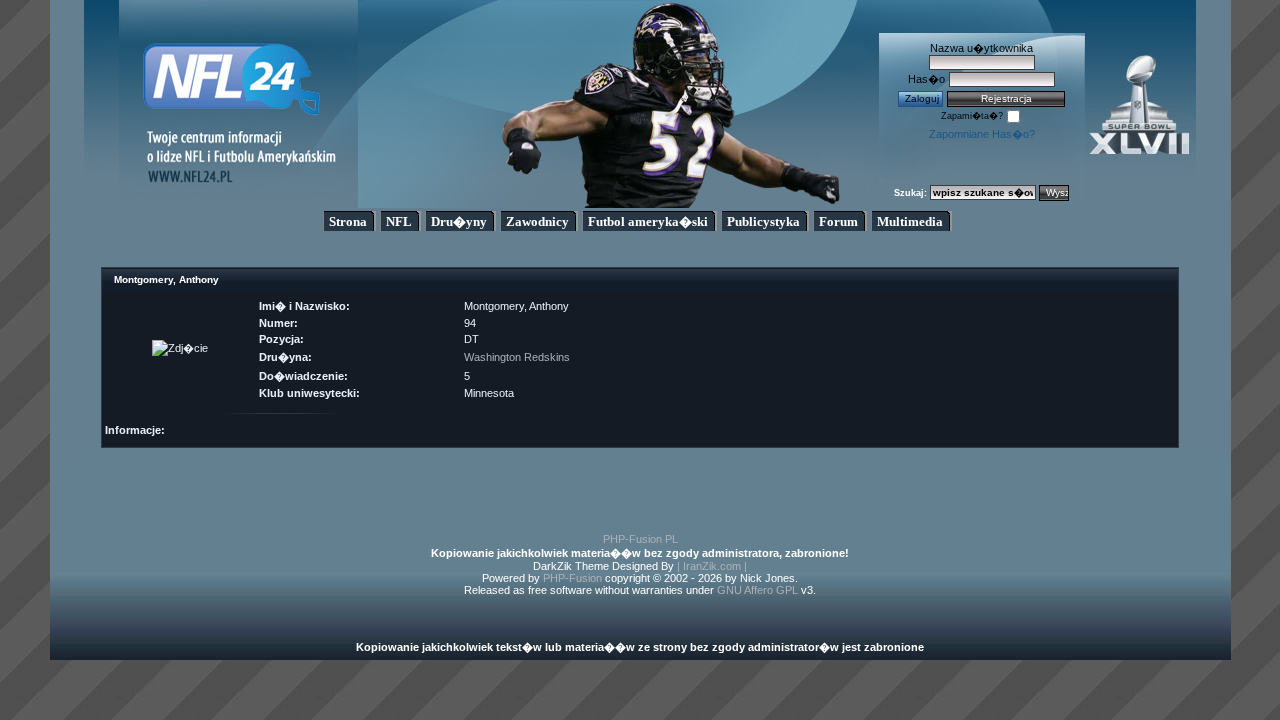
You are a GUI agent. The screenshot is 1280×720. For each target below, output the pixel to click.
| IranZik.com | (712, 566)
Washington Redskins (517, 357)
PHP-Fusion (572, 578)
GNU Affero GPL (757, 590)
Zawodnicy (537, 221)
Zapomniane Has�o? (982, 134)
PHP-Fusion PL (640, 539)
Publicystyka (763, 221)
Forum (838, 221)
